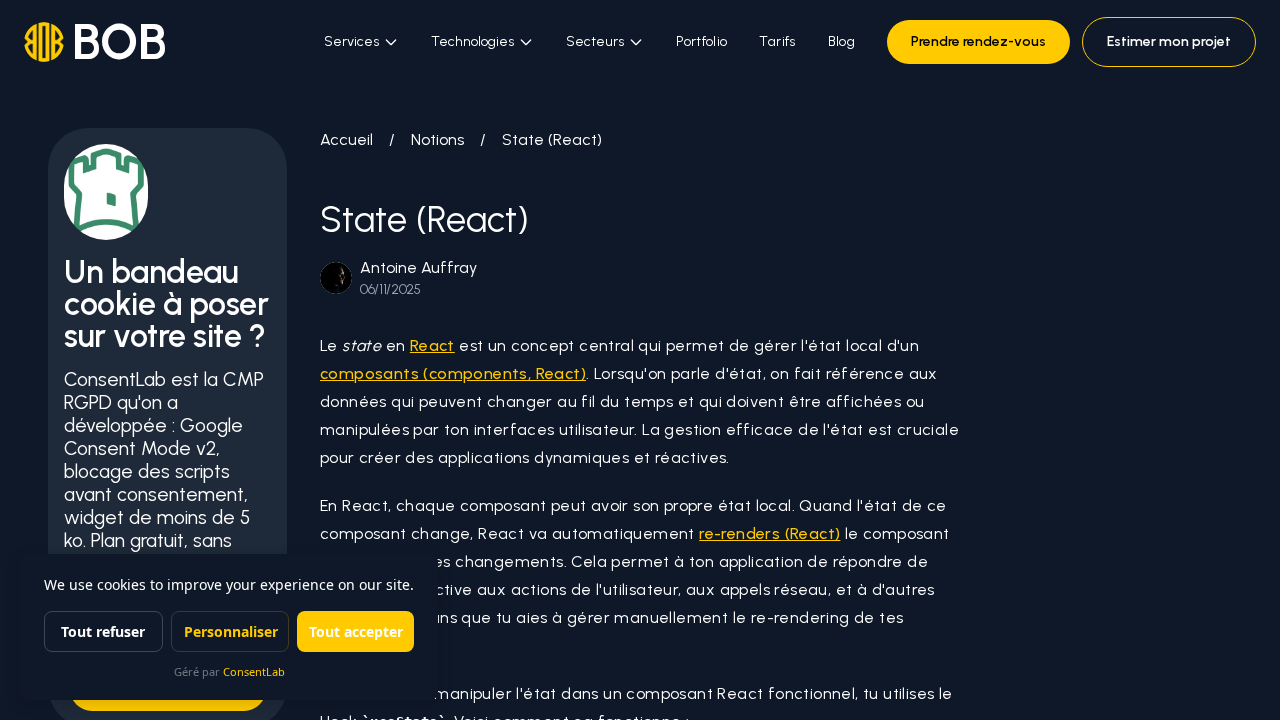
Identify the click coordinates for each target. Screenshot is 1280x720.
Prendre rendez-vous (978, 41)
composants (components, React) (453, 373)
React (432, 345)
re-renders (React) (769, 533)
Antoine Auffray (418, 267)
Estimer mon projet (1169, 41)
